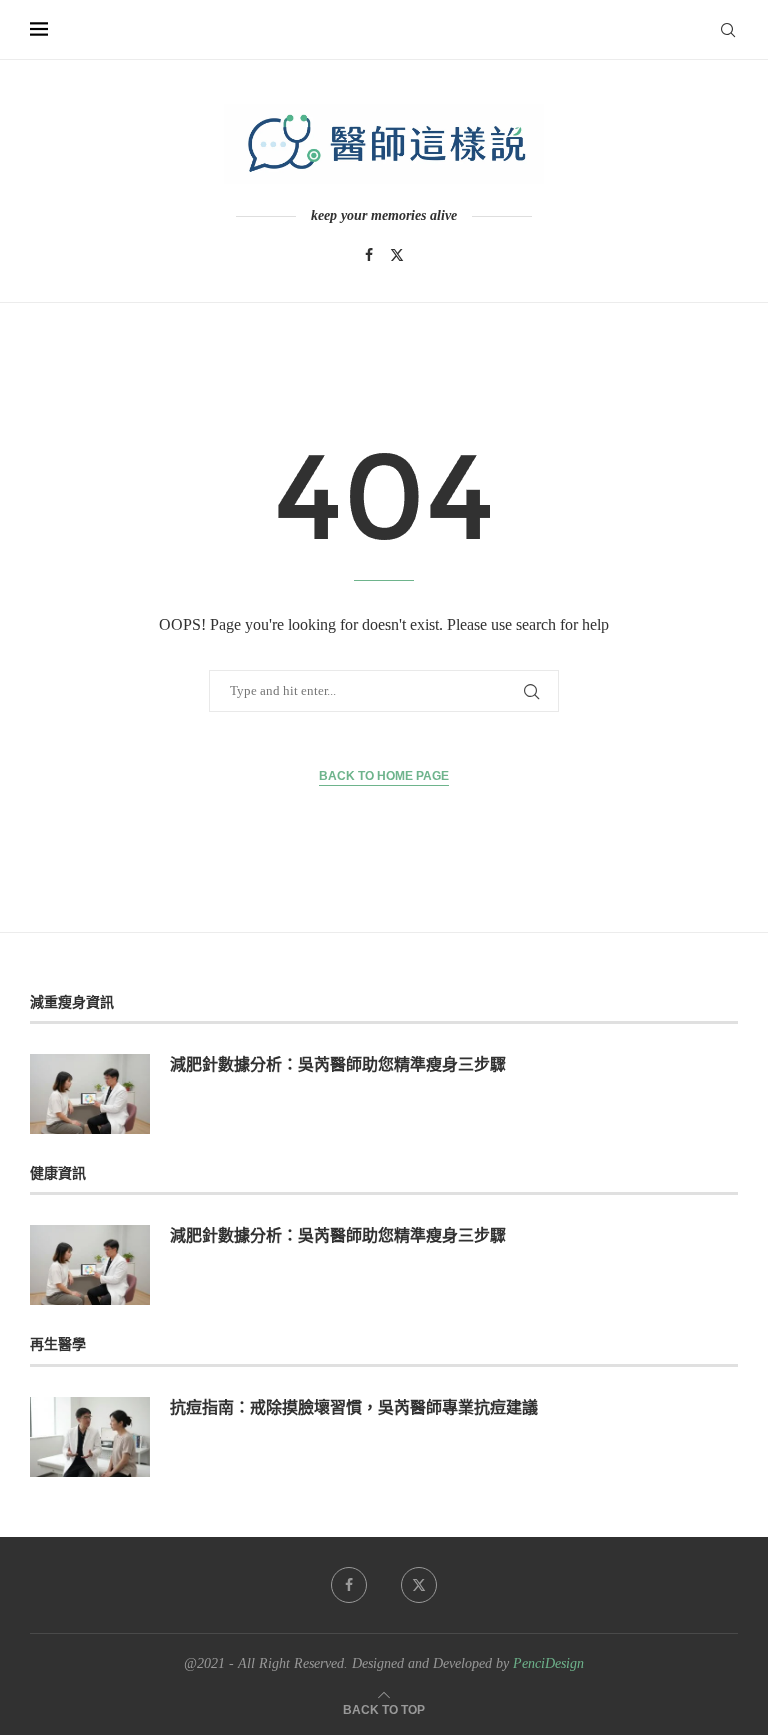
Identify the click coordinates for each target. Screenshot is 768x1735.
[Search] (728, 30)
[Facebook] (369, 255)
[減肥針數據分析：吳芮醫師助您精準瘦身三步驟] (90, 1094)
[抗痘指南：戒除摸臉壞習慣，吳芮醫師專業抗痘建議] (90, 1437)
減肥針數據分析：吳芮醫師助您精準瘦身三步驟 (338, 1064)
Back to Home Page (384, 776)
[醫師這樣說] (384, 144)
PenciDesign (548, 1663)
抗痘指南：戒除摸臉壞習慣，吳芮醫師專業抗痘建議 (354, 1407)
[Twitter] (397, 255)
